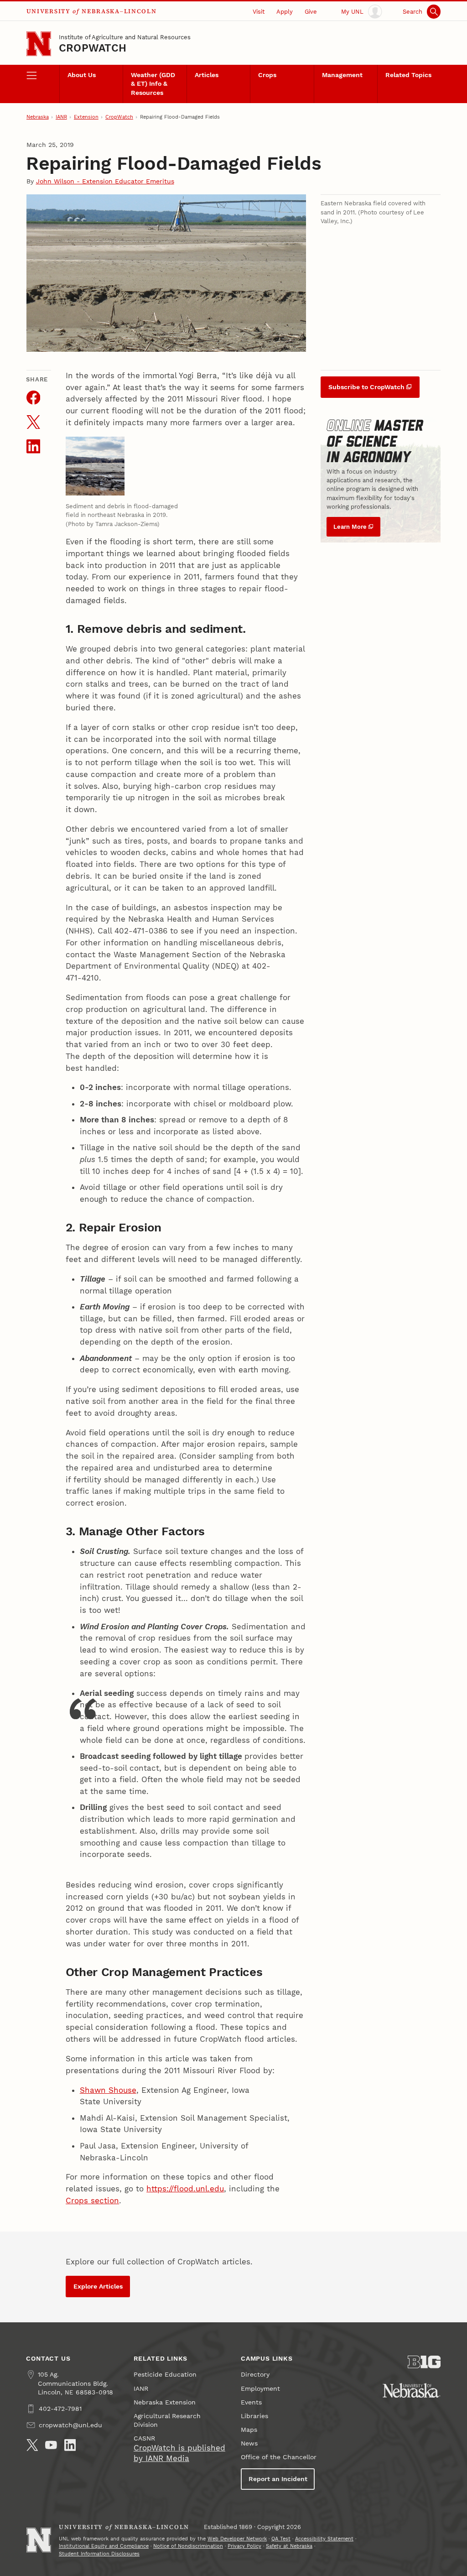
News (249, 2443)
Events (251, 2402)
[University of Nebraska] (412, 2390)
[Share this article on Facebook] (34, 398)
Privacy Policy (244, 2546)
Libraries (254, 2416)
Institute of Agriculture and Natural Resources (125, 37)
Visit (259, 12)
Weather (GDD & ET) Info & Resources (153, 84)
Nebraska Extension (165, 2402)
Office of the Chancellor (279, 2457)
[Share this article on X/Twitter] (34, 422)
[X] (32, 2445)
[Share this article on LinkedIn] (34, 446)
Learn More (350, 527)
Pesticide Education (165, 2375)
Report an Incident (278, 2479)
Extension (86, 117)
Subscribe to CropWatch (366, 387)
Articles (207, 75)
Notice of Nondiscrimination (188, 2546)
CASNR (144, 2438)
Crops (267, 75)
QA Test (281, 2539)
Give (311, 12)
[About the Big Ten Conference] (424, 2362)
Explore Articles (98, 2287)
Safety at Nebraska (289, 2546)
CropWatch (93, 48)
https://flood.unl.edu (185, 2189)
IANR (61, 117)
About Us (82, 75)
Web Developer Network (237, 2539)
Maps (249, 2430)
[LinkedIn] (70, 2445)
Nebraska (38, 117)
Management (342, 75)
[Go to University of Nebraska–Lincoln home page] (39, 44)
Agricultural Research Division (167, 2420)
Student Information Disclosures (99, 2554)
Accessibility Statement (324, 2539)
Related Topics (408, 75)
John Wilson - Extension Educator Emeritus (105, 181)
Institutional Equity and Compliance (104, 2546)
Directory (255, 2375)
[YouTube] (51, 2445)
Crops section (92, 2201)
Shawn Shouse (108, 2090)
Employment (260, 2389)
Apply (285, 12)
